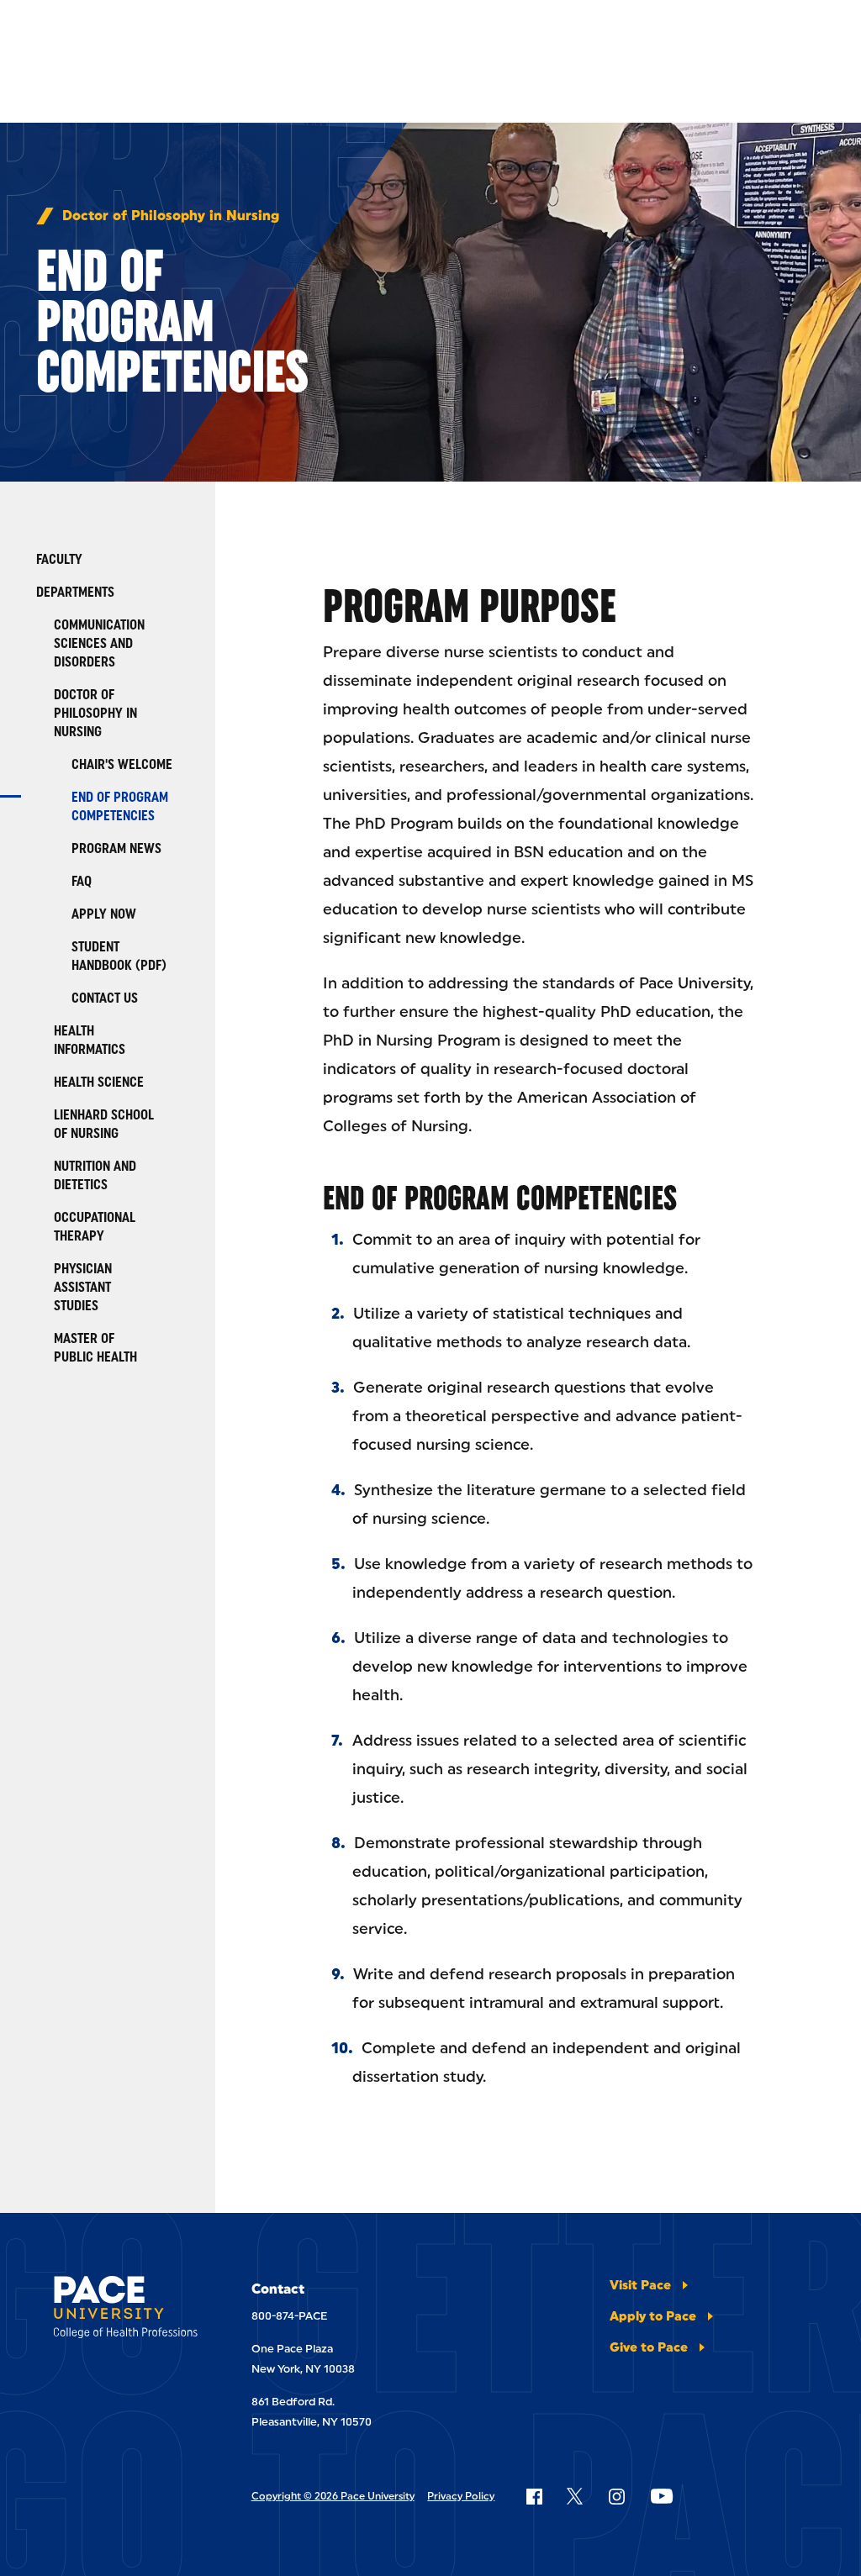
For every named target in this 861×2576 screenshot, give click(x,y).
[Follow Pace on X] (575, 2496)
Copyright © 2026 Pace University (333, 2496)
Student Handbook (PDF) (119, 956)
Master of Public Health (95, 1348)
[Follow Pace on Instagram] (616, 2496)
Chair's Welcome (122, 764)
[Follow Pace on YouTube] (662, 2496)
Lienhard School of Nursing (104, 1124)
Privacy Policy (461, 2496)
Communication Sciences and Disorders (99, 643)
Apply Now (104, 914)
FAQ (82, 881)
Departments (75, 592)
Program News (116, 848)
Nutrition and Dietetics (95, 1175)
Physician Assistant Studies (83, 1287)
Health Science (99, 1082)
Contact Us (105, 998)
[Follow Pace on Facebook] (534, 2496)
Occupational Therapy (95, 1227)
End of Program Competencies (120, 806)
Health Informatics (90, 1040)
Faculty (59, 559)
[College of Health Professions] (126, 2310)
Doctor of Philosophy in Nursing (171, 216)
